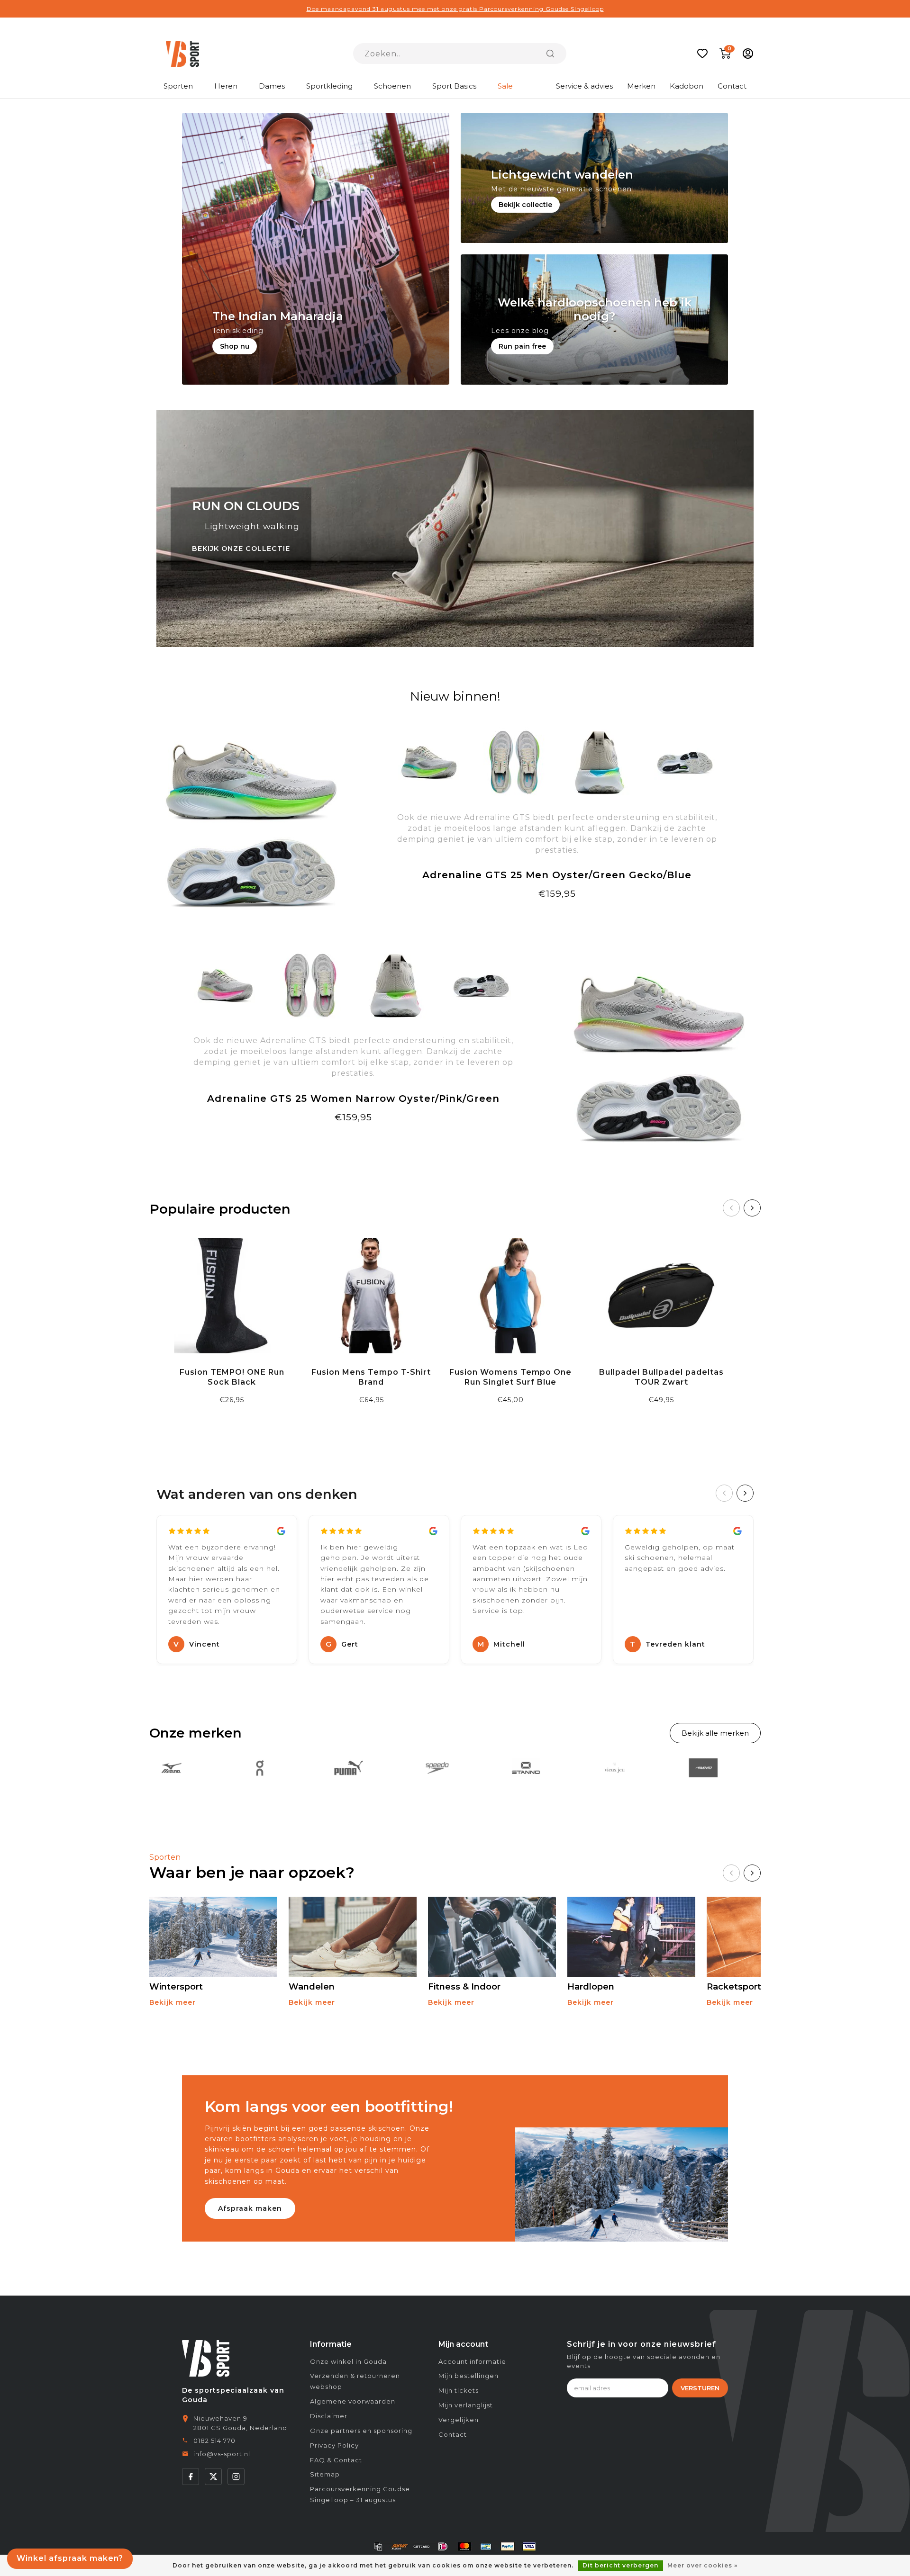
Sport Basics (454, 86)
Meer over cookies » (702, 2565)
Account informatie (472, 2361)
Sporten (178, 86)
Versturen (700, 2388)
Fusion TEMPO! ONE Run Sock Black (232, 1377)
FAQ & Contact (336, 2460)
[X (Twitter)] (213, 2477)
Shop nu (235, 346)
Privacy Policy (334, 2445)
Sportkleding (329, 86)
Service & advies (584, 86)
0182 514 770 (214, 2441)
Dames (272, 86)
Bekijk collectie (525, 205)
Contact (732, 86)
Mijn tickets (459, 2390)
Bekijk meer (173, 2002)
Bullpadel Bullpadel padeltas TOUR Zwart (661, 1377)
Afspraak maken (250, 2208)
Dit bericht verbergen (620, 2565)
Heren (226, 86)
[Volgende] (752, 1208)
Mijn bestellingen (469, 2376)
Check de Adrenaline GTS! (557, 917)
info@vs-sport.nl (222, 2454)
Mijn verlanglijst (466, 2405)
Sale (505, 86)
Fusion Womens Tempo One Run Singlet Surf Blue (510, 1377)
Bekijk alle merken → (715, 1733)
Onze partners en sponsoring (361, 2431)
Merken (641, 86)
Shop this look (353, 1140)
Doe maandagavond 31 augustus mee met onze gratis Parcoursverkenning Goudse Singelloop (455, 9)
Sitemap (325, 2474)
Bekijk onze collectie (241, 549)
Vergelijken (459, 2420)
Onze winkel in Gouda (348, 2361)
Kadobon (687, 86)
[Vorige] (731, 1208)
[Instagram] (236, 2477)
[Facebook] (191, 2477)
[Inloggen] (748, 54)
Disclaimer (329, 2416)
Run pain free (522, 346)
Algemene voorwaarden (353, 2401)
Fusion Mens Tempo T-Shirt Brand (371, 1377)
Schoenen (392, 86)
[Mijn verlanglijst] (702, 54)
